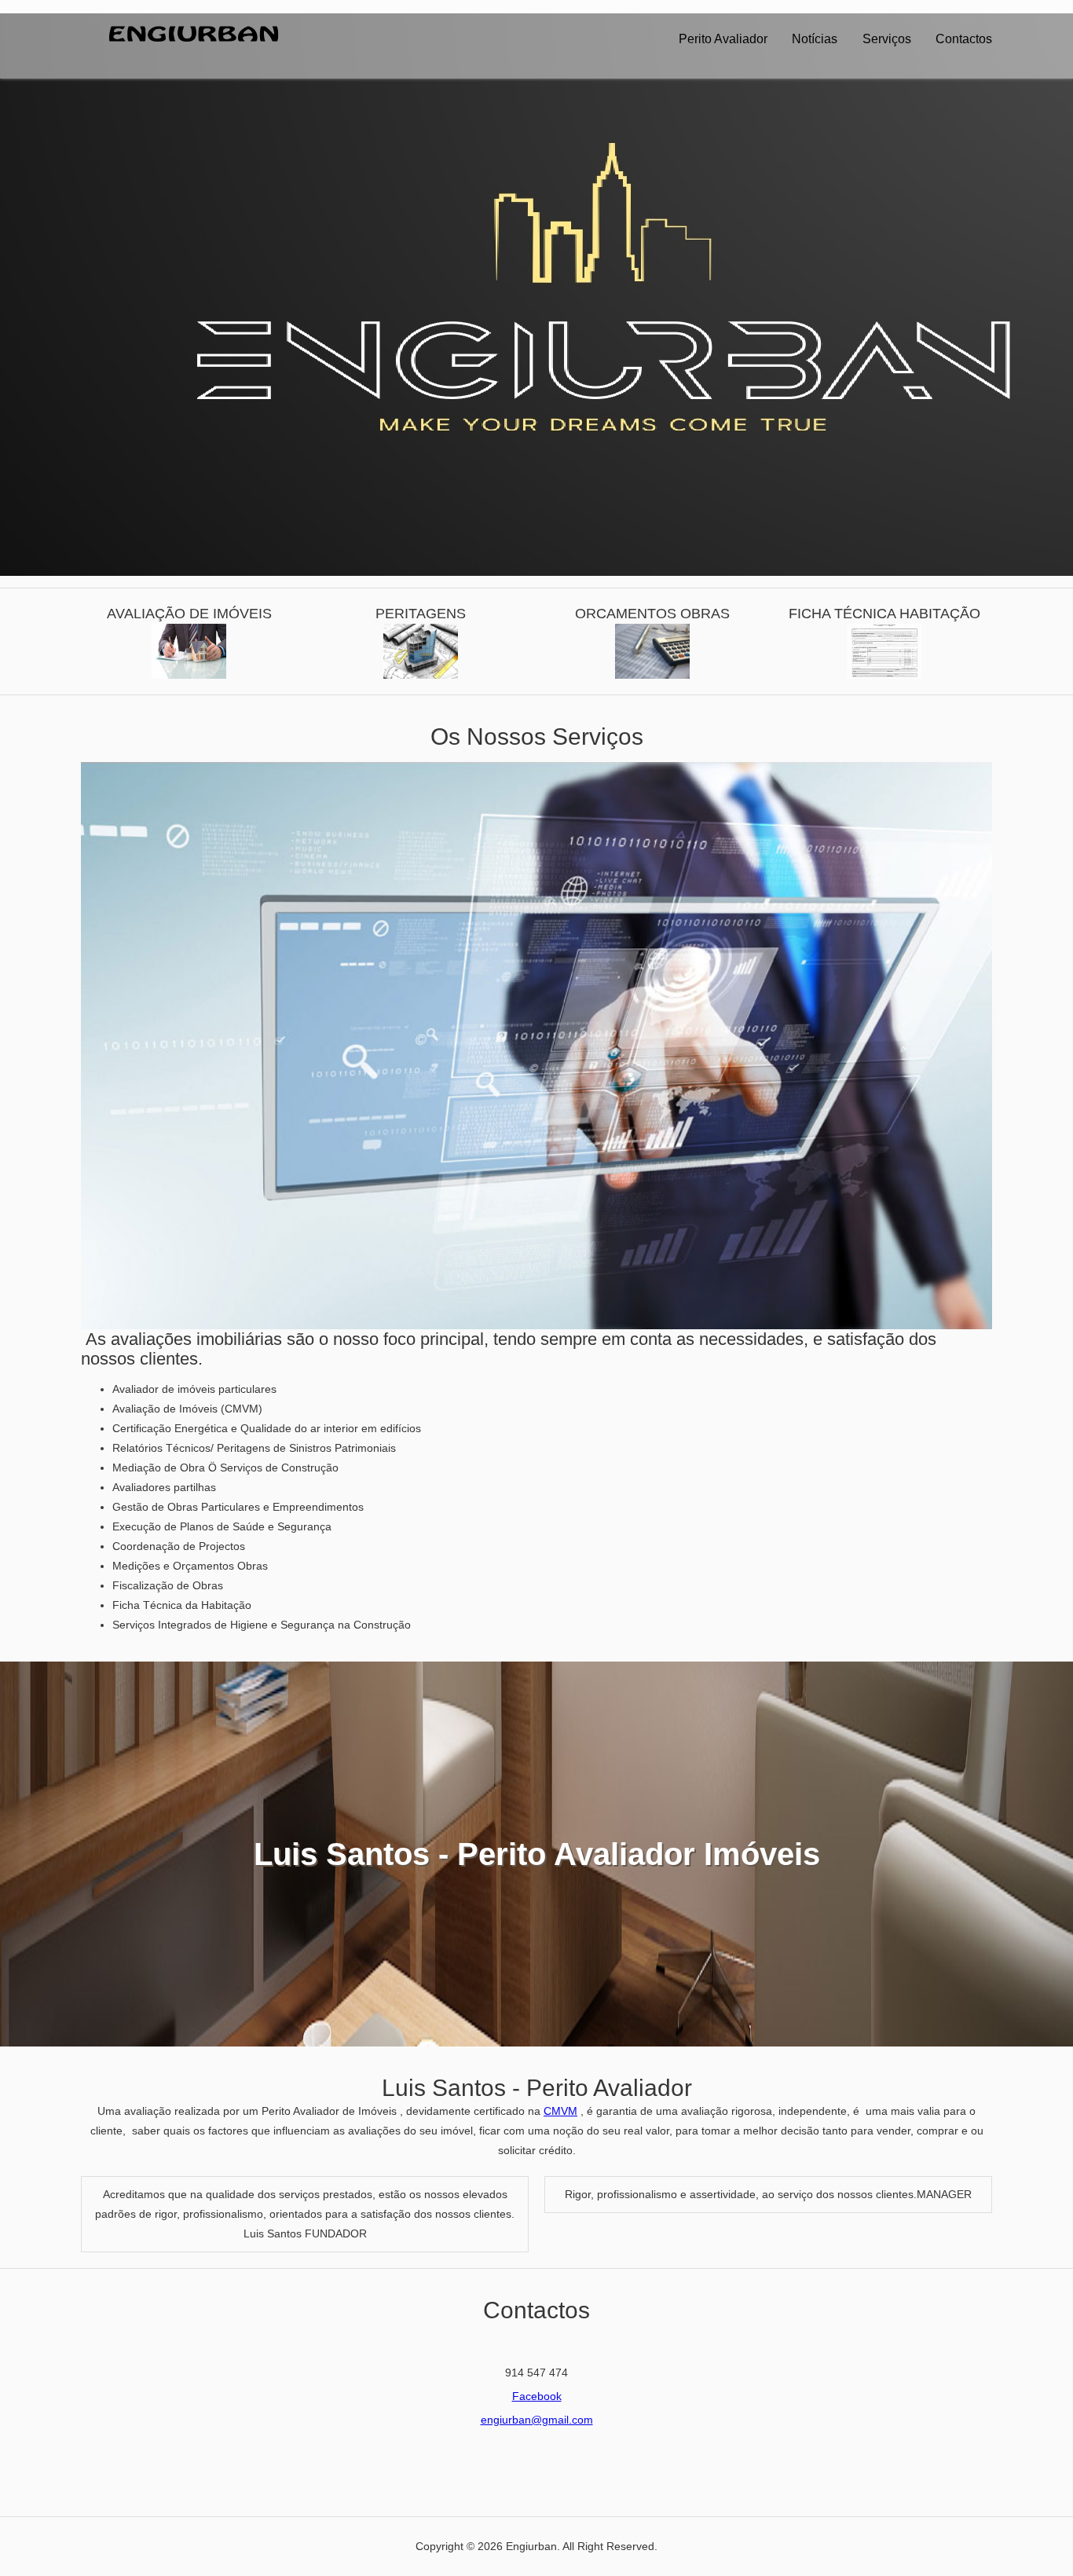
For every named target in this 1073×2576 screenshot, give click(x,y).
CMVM (560, 2111)
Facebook (537, 2396)
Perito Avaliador (723, 39)
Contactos (964, 39)
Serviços (887, 39)
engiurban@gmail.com (537, 2420)
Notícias (815, 39)
